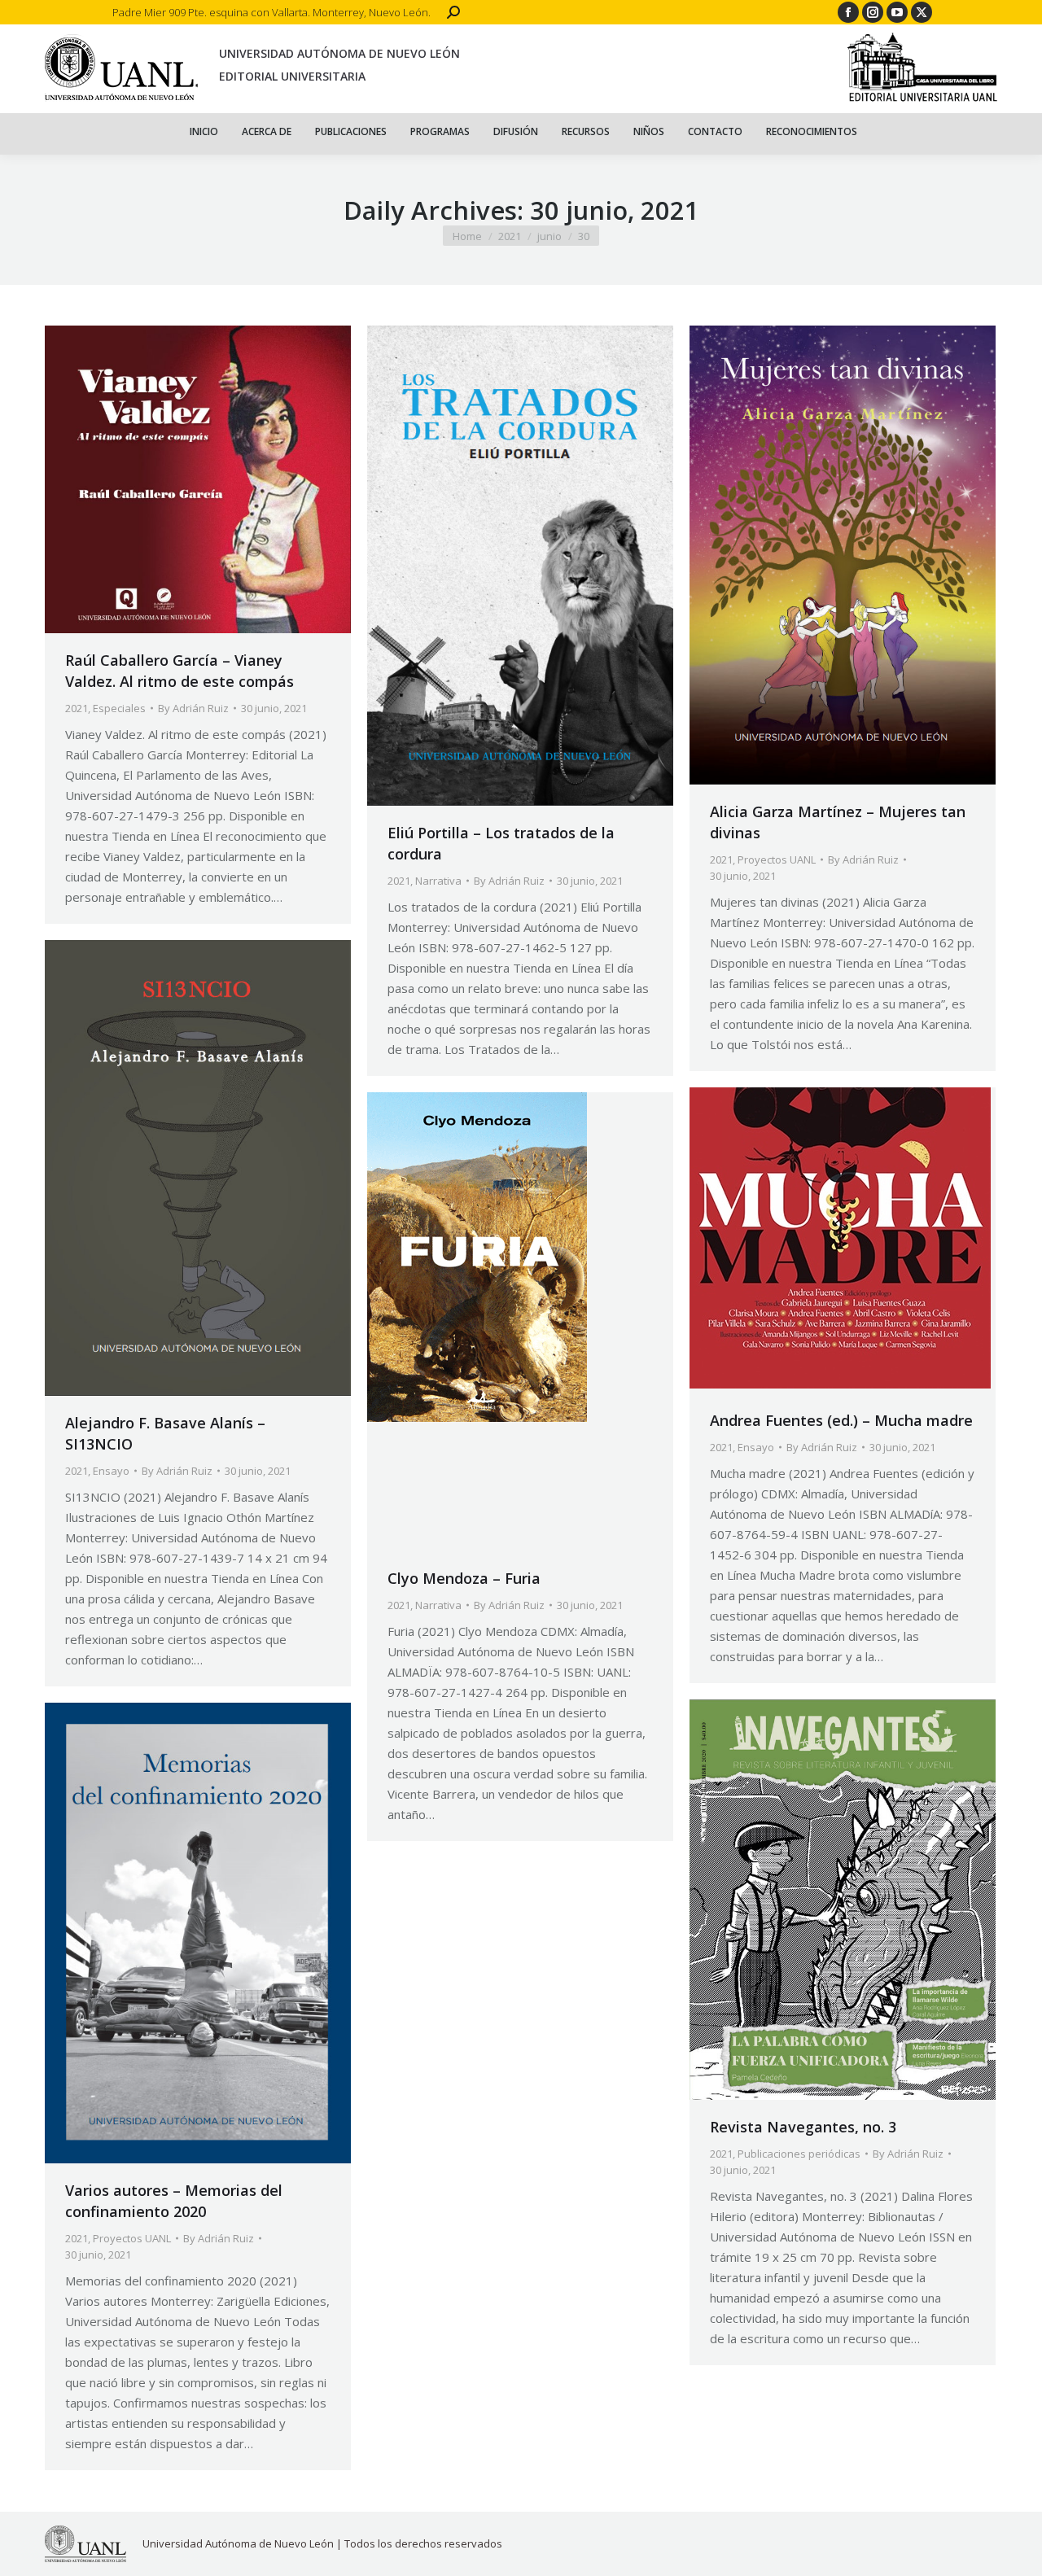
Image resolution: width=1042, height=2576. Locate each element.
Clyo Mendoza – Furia (464, 1578)
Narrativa (438, 881)
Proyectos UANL (777, 859)
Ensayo (111, 1471)
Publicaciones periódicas (799, 2154)
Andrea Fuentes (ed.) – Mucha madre (841, 1420)
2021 (77, 708)
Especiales (119, 708)
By (193, 708)
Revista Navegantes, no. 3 (803, 2127)
